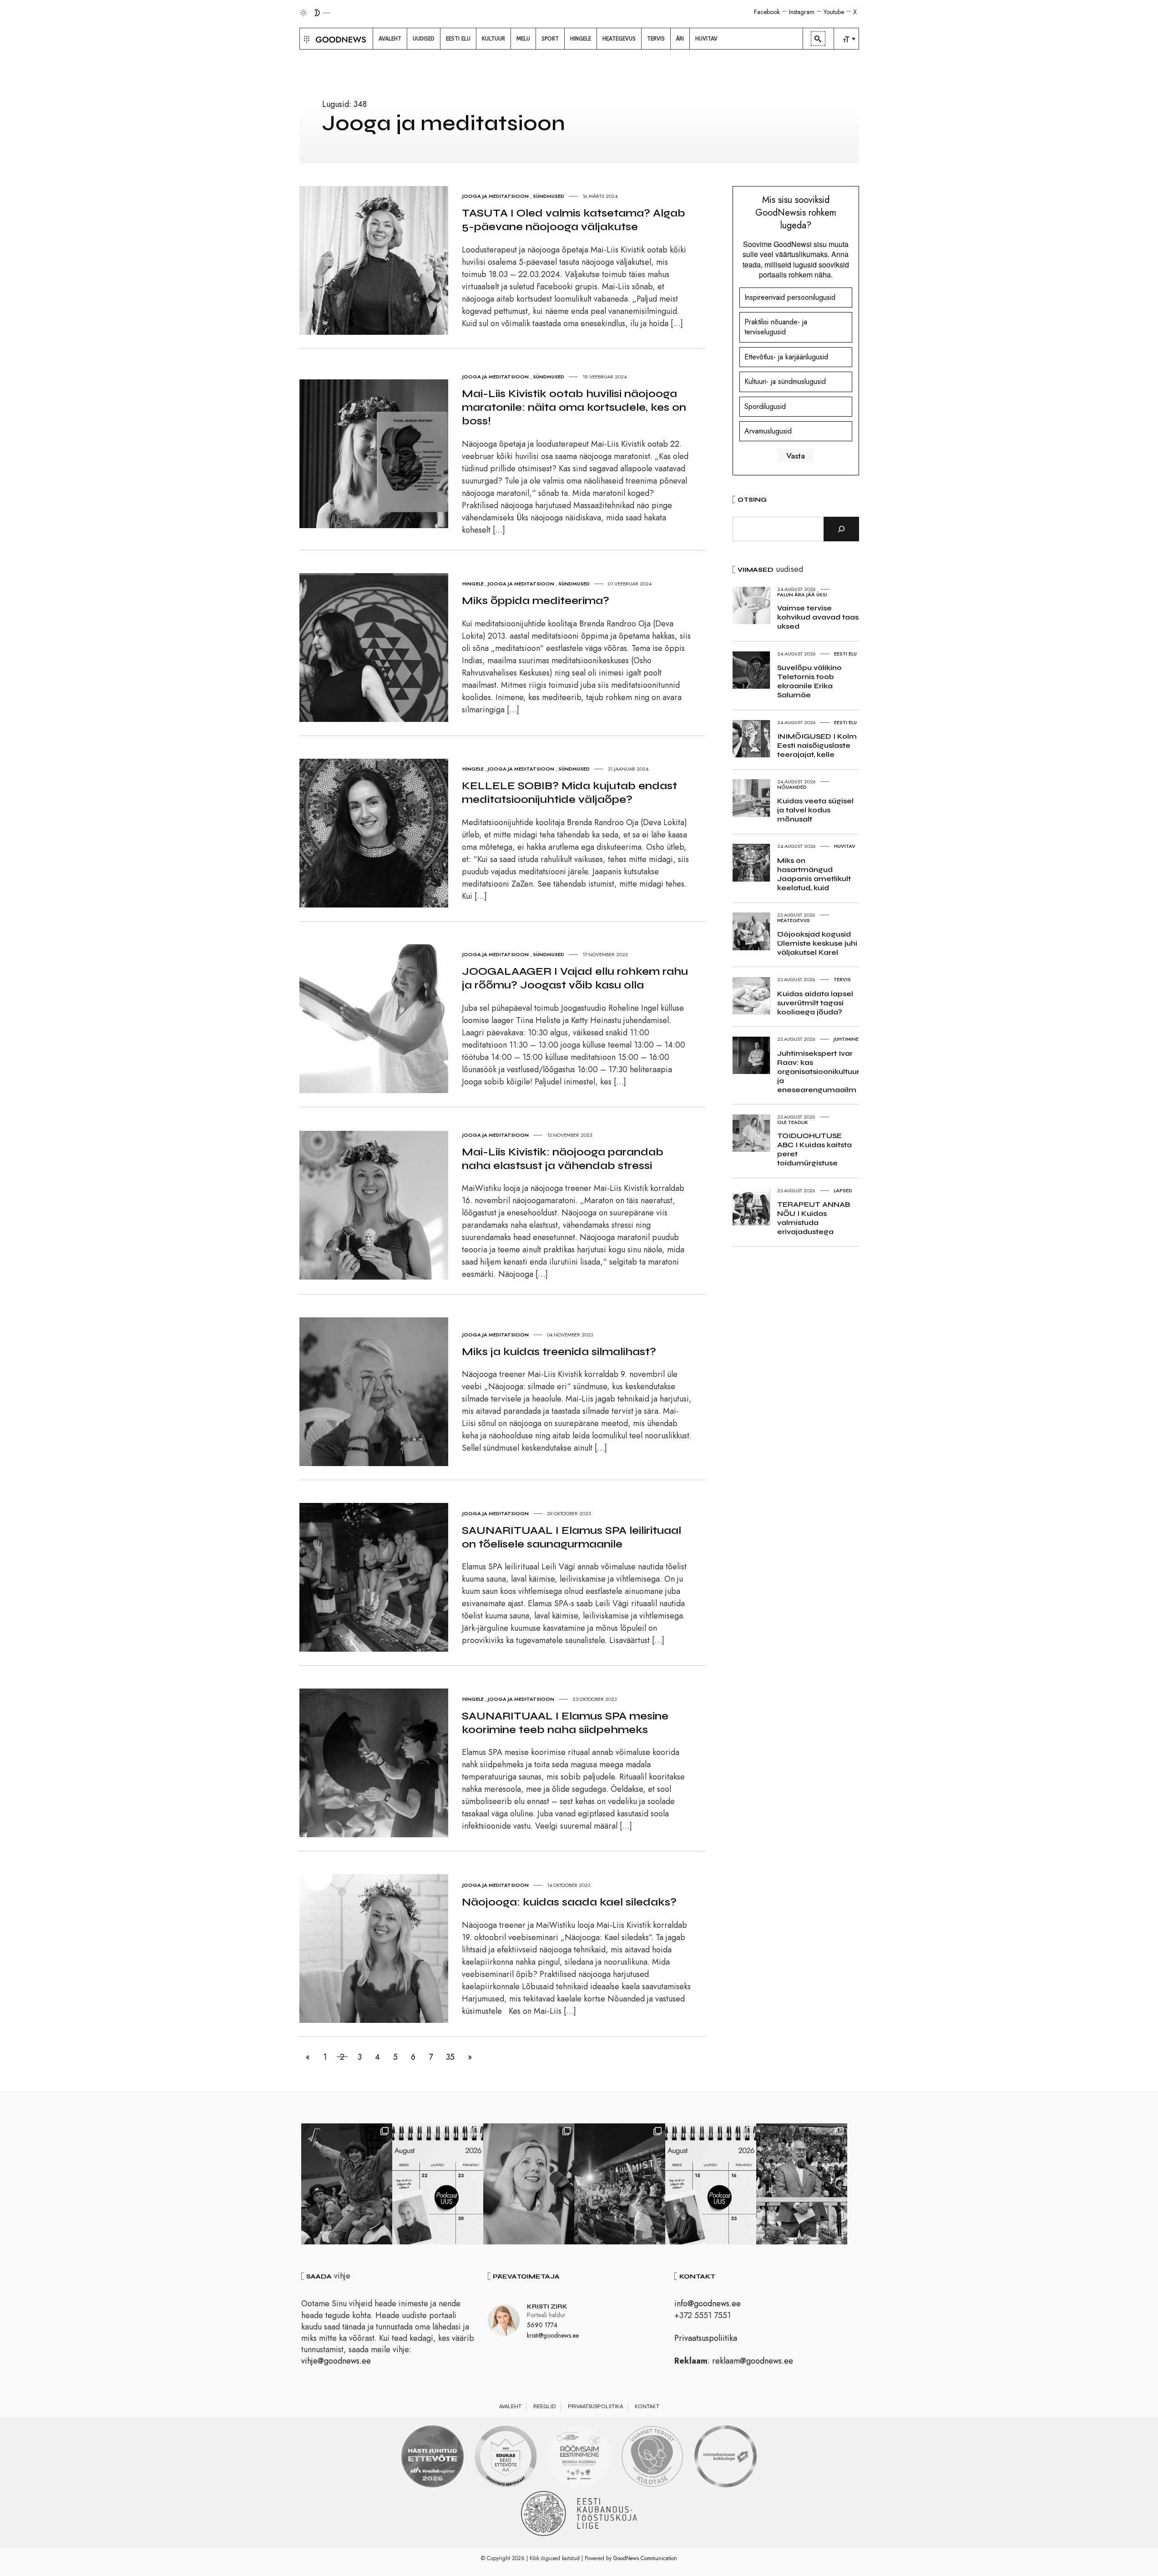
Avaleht (510, 2406)
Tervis (842, 979)
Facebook (767, 12)
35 (450, 2057)
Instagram (802, 12)
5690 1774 (542, 2325)
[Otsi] (841, 529)
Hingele (473, 584)
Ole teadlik (793, 1122)
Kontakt (647, 2406)
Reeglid (545, 2406)
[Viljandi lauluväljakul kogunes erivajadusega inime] (802, 2184)
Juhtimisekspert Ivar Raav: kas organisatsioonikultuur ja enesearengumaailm (818, 1071)
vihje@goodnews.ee (336, 2361)
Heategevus (794, 920)
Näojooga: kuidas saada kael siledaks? (569, 1902)
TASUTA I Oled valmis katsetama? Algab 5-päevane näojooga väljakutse (574, 220)
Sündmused (549, 196)
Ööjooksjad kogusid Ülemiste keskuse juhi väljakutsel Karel (817, 943)
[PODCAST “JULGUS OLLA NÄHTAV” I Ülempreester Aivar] (438, 2184)
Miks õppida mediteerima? (536, 601)
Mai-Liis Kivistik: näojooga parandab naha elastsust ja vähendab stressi (563, 1159)
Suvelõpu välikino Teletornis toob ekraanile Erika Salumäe (809, 681)
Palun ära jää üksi (802, 595)
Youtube (834, 12)
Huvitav (845, 846)
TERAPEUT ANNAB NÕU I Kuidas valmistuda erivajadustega (814, 1218)
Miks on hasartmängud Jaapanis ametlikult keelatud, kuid (814, 874)
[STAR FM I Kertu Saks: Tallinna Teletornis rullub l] (529, 2184)
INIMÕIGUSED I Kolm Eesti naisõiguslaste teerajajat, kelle (817, 745)
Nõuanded (792, 787)
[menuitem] (390, 39)
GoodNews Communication (645, 2558)
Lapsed (843, 1190)
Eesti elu (845, 654)
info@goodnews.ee (708, 2304)
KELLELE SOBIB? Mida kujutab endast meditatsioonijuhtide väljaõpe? (569, 793)
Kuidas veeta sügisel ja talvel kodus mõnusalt (815, 810)
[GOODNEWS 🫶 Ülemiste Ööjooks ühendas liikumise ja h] (620, 2184)
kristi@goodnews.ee (553, 2335)
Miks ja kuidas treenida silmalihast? (559, 1352)
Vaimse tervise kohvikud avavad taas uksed (818, 617)
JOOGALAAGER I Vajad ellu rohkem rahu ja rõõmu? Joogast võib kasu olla (575, 978)
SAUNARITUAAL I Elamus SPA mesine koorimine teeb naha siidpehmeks (565, 1723)
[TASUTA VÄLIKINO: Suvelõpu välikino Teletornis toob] (347, 2184)
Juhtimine (846, 1039)
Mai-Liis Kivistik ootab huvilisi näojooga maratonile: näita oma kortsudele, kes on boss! (574, 407)
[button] (306, 39)
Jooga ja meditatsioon (496, 196)
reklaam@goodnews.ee (753, 2361)
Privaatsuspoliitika (706, 2338)
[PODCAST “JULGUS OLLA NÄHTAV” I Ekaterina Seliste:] (711, 2184)
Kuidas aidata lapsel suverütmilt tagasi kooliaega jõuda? (815, 1003)
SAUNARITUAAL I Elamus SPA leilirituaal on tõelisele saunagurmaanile (571, 1537)
